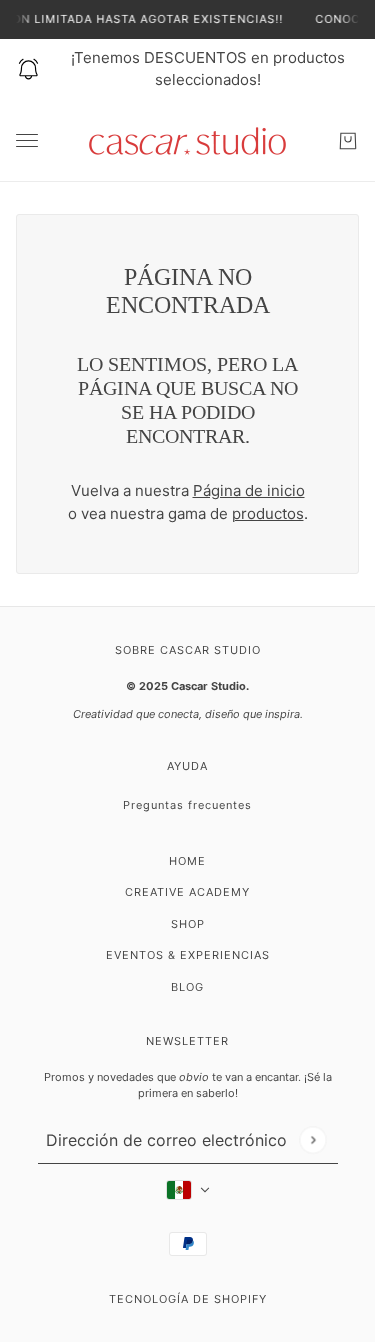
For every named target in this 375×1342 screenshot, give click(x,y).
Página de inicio (249, 490)
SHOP (188, 924)
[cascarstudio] (187, 141)
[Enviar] (312, 1139)
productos (268, 513)
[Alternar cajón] (27, 140)
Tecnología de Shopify (188, 1299)
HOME (187, 861)
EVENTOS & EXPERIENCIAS (188, 955)
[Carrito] (348, 141)
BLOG (187, 987)
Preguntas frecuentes (187, 805)
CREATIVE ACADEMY (187, 892)
